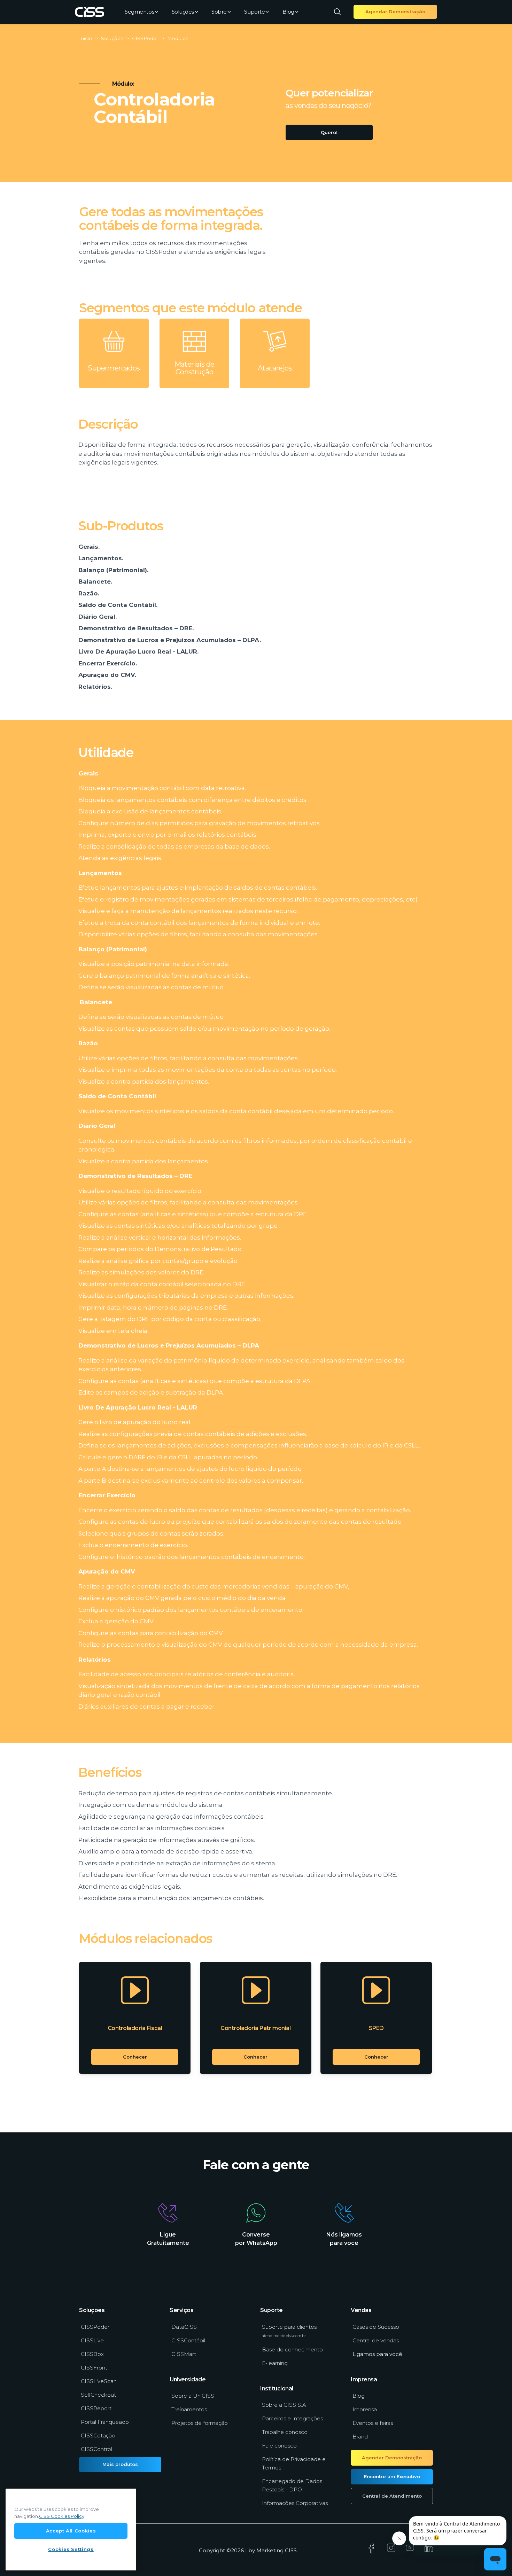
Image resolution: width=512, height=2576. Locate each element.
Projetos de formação (200, 2423)
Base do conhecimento (292, 2349)
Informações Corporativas (295, 2503)
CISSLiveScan (99, 2381)
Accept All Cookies (71, 2531)
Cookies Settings (71, 2549)
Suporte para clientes (289, 2331)
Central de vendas (376, 2340)
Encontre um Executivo (392, 2476)
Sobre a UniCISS (193, 2396)
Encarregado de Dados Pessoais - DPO (292, 2485)
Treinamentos (189, 2409)
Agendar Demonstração (395, 11)
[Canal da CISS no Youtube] (410, 2550)
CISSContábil (188, 2340)
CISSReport (96, 2408)
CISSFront (94, 2368)
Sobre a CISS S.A (284, 2405)
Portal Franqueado (105, 2422)
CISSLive (92, 2340)
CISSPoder (95, 2327)
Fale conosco (279, 2446)
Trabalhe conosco (285, 2432)
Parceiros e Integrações (292, 2418)
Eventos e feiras (373, 2423)
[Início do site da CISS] (90, 12)
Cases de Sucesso (376, 2327)
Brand (360, 2437)
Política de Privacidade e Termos (294, 2463)
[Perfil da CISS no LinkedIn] (429, 2550)
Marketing (270, 2550)
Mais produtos (120, 2464)
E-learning (275, 2363)
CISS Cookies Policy (62, 2516)
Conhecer (135, 2057)
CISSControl (96, 2449)
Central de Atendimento (392, 2496)
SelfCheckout (98, 2395)
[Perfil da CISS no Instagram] (391, 2550)
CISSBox (92, 2354)
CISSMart (184, 2354)
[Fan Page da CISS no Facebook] (371, 2551)
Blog (288, 12)
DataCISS (184, 2327)
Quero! (329, 132)
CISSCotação (98, 2436)
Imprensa (365, 2409)
